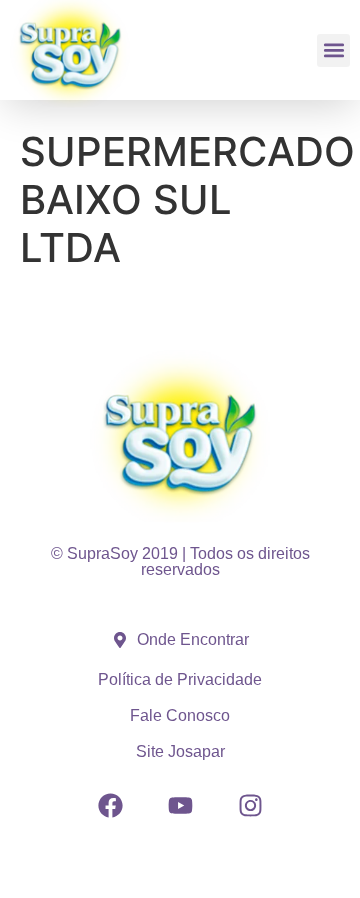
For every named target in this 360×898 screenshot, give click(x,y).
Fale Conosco (180, 715)
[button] (333, 50)
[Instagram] (250, 805)
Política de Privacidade (180, 679)
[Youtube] (180, 805)
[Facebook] (110, 805)
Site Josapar (180, 751)
